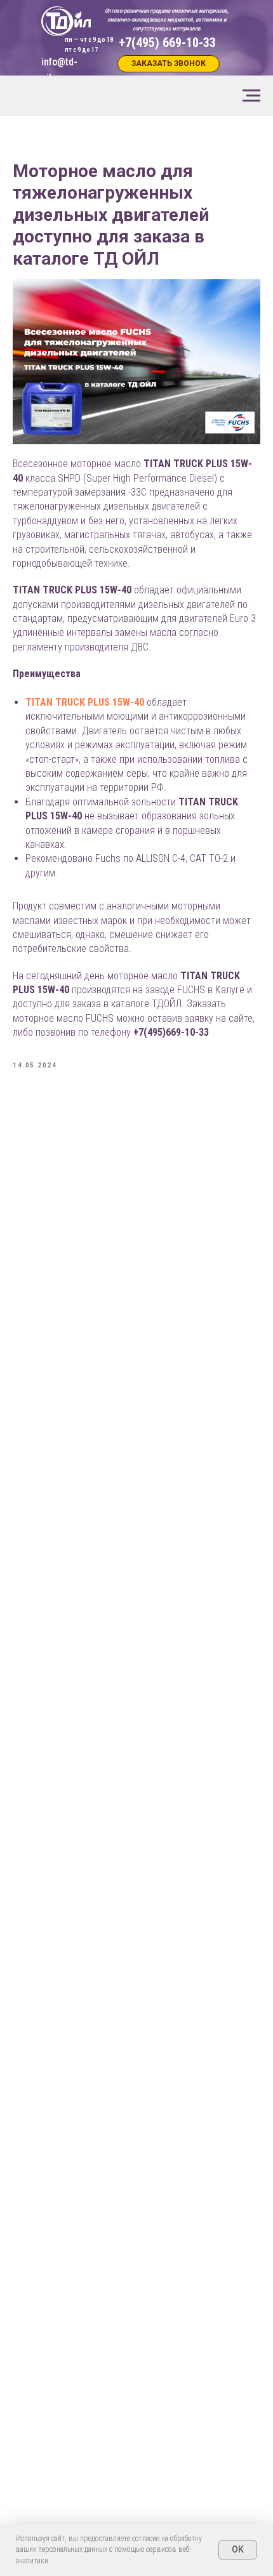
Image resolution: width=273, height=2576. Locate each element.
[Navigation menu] (251, 96)
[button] (169, 64)
